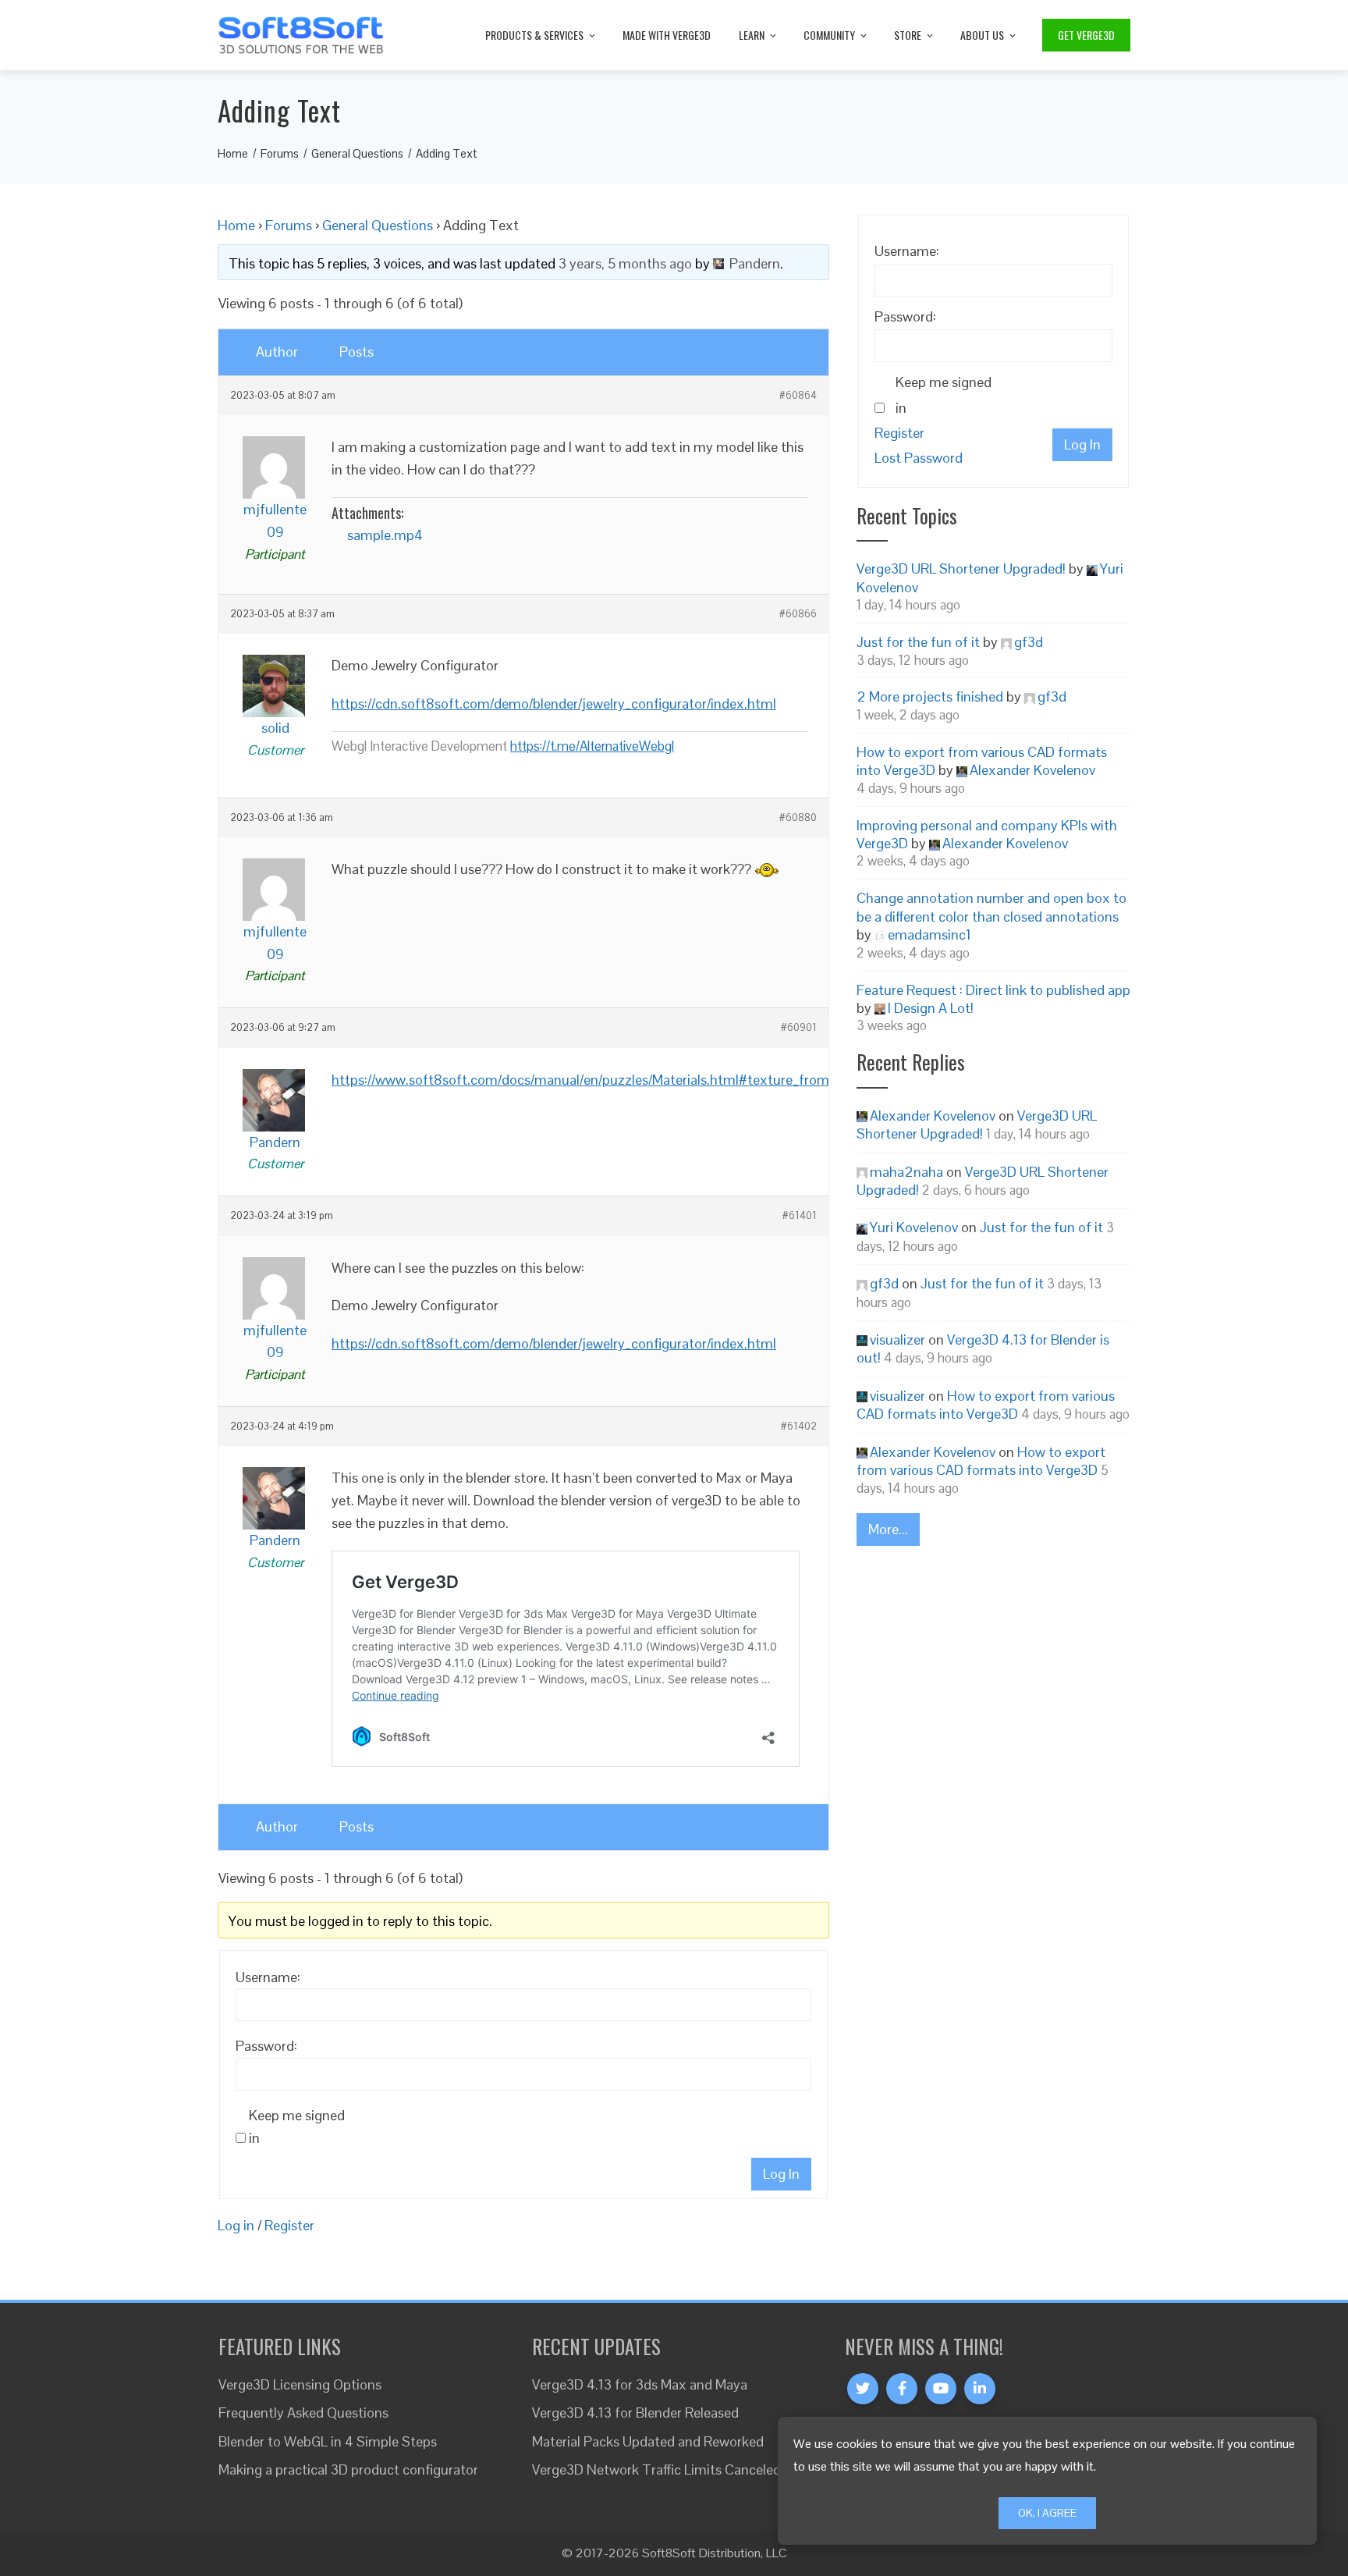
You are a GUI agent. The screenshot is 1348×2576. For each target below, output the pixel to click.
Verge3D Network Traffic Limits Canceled (656, 2469)
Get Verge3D (1086, 35)
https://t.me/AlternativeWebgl (592, 746)
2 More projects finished (930, 696)
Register (289, 2225)
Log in (236, 2225)
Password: (266, 2046)
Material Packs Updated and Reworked (648, 2441)
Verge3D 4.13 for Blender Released (635, 2413)
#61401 (800, 1216)
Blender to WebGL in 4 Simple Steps (328, 2441)
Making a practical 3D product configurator (348, 2469)
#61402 (799, 1427)
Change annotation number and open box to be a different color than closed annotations (991, 907)
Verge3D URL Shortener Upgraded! (961, 568)
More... (888, 1529)
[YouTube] (941, 2389)
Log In (781, 2174)
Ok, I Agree (1047, 2513)
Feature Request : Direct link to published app (993, 990)
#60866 (798, 614)
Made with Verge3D (667, 35)
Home (236, 225)
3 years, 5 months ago (625, 263)
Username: (268, 1977)
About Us (982, 35)
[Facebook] (902, 2389)
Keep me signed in (297, 2127)
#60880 (798, 818)
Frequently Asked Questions (303, 2413)
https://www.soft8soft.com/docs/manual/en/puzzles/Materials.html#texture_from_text (596, 1080)
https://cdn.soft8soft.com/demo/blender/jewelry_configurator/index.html (554, 704)
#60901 (799, 1028)
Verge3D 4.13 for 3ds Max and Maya (640, 2384)
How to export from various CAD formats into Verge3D (986, 1405)
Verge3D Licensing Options (300, 2384)
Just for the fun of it (918, 642)
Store (908, 35)
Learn (752, 35)
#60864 (798, 396)
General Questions (378, 225)
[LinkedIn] (980, 2389)
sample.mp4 (385, 535)
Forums (289, 225)
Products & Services (534, 35)
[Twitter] (863, 2389)
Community (829, 35)
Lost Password (919, 458)
